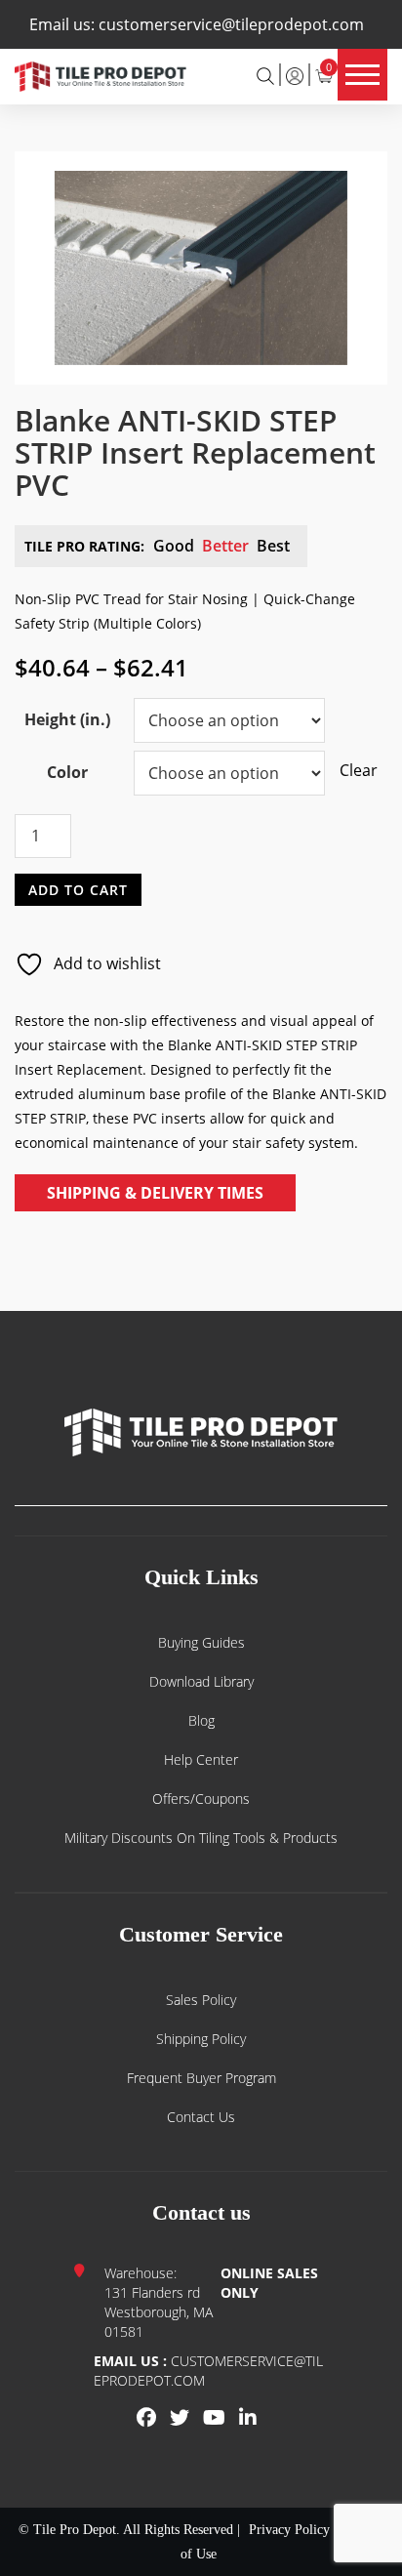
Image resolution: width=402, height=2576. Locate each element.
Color (67, 772)
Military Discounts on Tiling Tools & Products (201, 1838)
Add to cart (78, 889)
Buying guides (201, 1642)
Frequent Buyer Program (201, 2078)
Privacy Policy (289, 2530)
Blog (201, 1720)
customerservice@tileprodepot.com (231, 24)
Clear (349, 770)
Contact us (201, 2117)
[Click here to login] (295, 74)
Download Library (201, 1681)
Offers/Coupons (201, 1799)
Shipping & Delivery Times (155, 1193)
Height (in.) (67, 719)
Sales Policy (201, 2000)
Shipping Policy (201, 2039)
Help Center (201, 1759)
